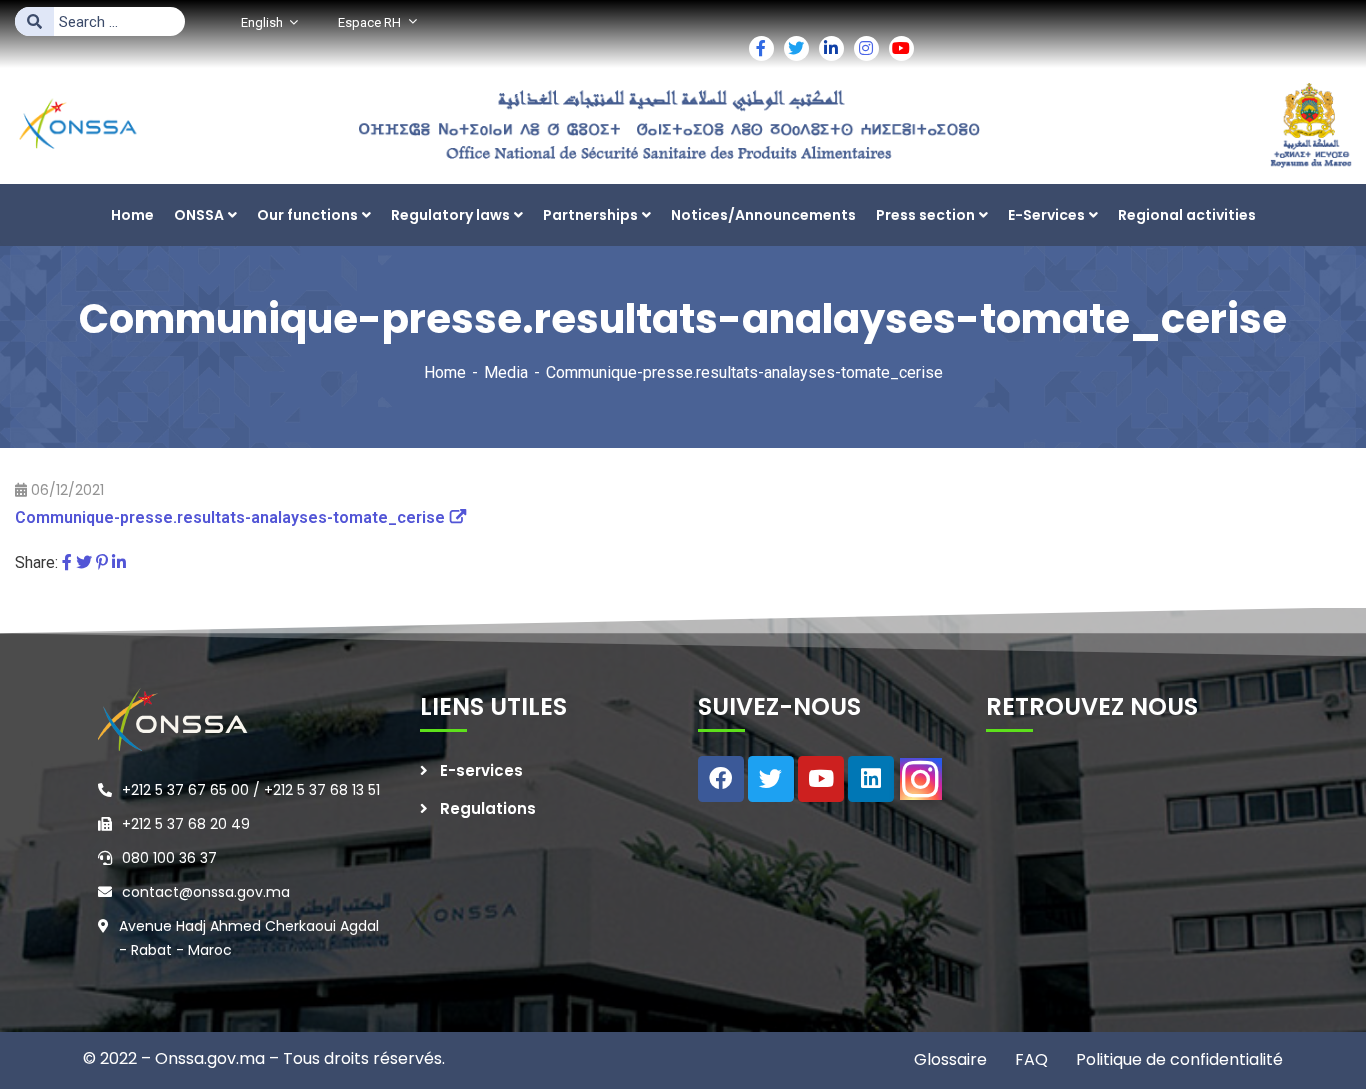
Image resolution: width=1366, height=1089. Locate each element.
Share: (36, 562)
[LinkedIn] (119, 562)
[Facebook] (67, 562)
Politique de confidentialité (1177, 1059)
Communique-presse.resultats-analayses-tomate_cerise (230, 517)
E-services (481, 770)
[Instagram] (921, 779)
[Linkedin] (871, 779)
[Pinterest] (102, 562)
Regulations (488, 808)
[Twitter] (84, 562)
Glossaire (950, 1059)
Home (445, 372)
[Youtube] (821, 779)
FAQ (1029, 1059)
